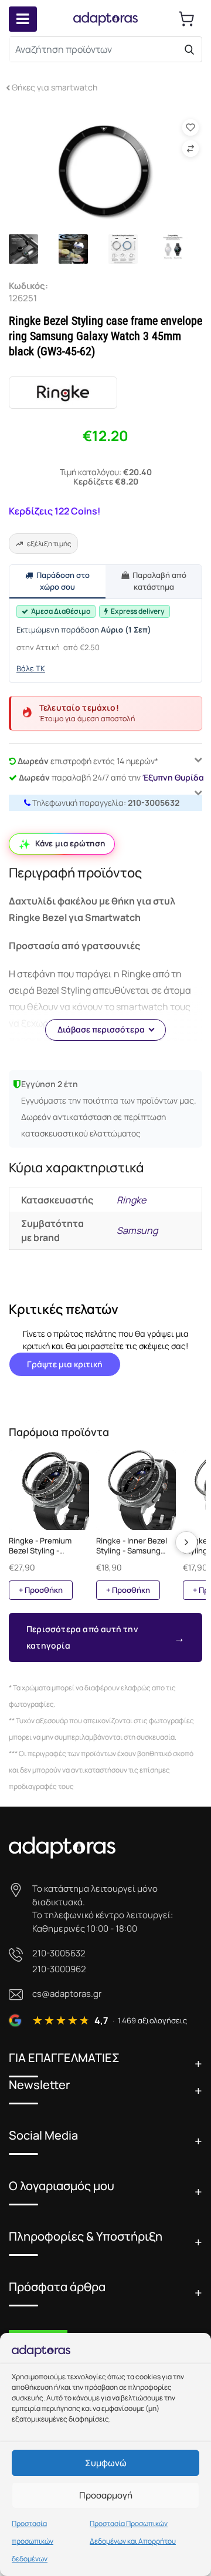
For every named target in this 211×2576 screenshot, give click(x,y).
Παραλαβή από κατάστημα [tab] (159, 581)
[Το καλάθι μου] (186, 19)
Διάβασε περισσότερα (101, 1029)
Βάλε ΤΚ (31, 668)
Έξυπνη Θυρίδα (173, 777)
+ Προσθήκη (41, 1590)
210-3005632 (154, 803)
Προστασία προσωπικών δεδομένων (33, 2541)
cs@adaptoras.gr (67, 1994)
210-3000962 (59, 1969)
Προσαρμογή (106, 2495)
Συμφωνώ (106, 2463)
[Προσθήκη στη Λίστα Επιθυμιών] (190, 127)
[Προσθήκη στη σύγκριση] (190, 149)
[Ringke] (63, 393)
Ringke (131, 1200)
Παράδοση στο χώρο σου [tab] (63, 581)
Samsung (137, 1230)
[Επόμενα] (186, 1542)
